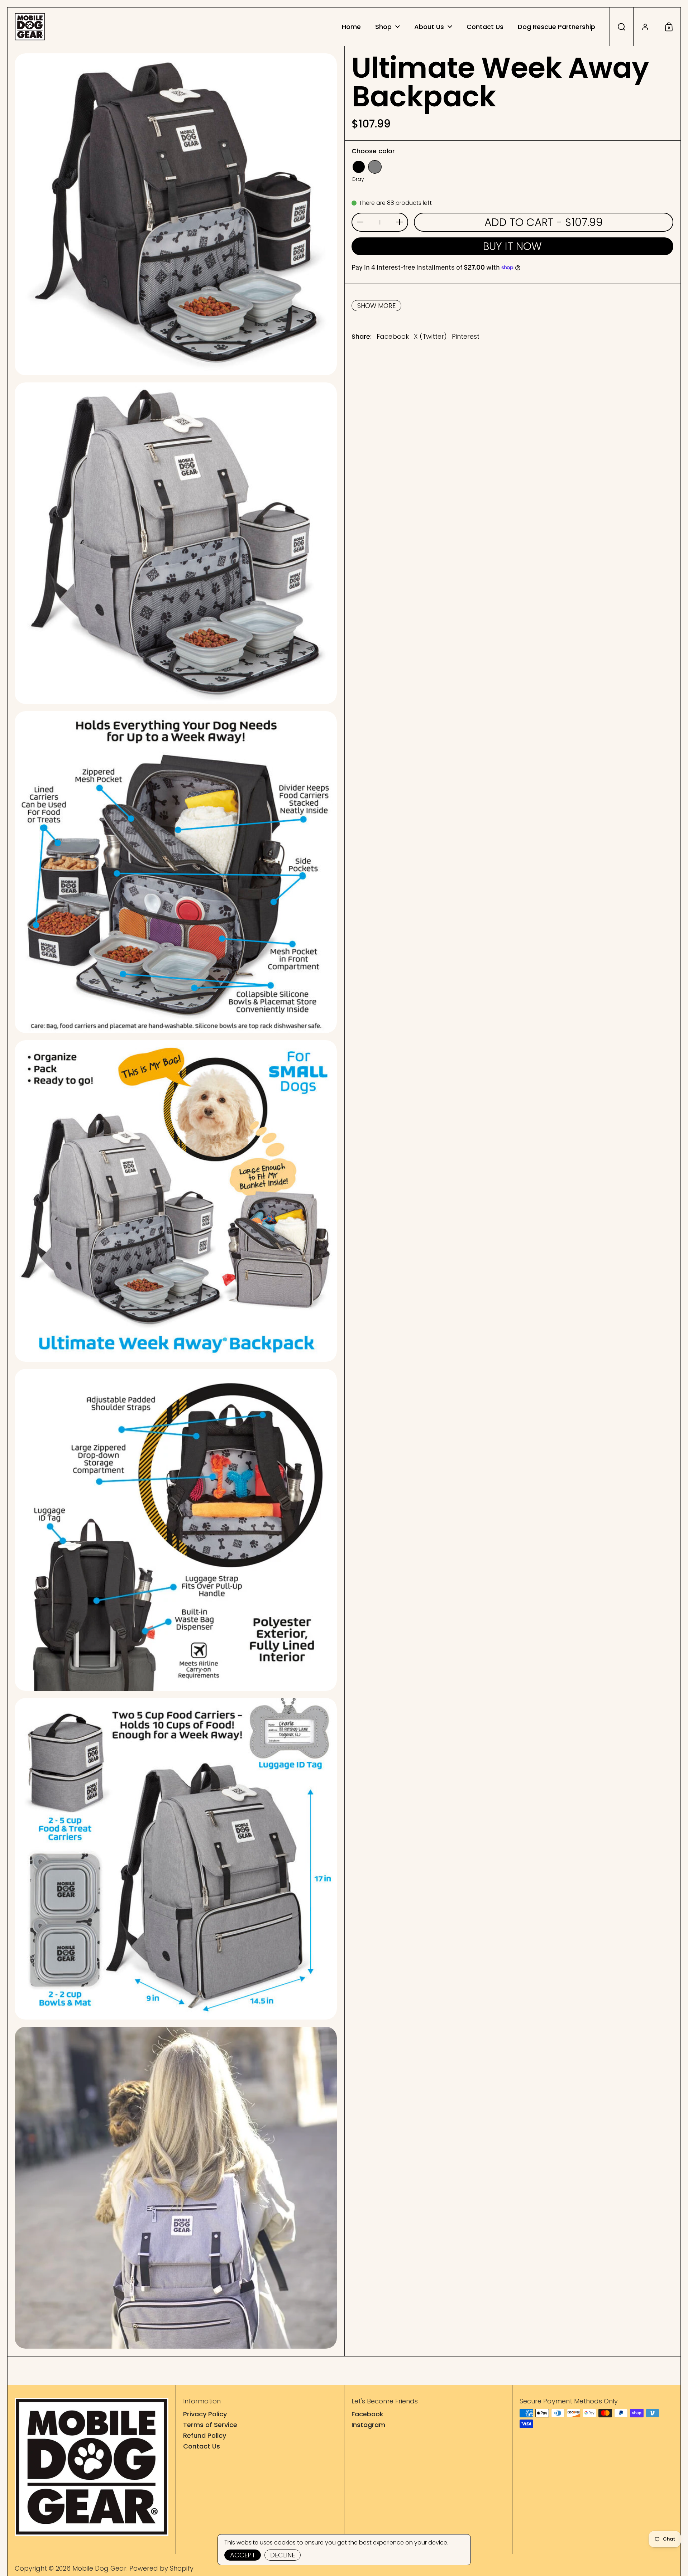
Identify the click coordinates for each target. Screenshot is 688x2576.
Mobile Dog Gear (99, 2568)
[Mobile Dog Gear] (30, 27)
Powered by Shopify (161, 2568)
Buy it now (512, 246)
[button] (621, 27)
